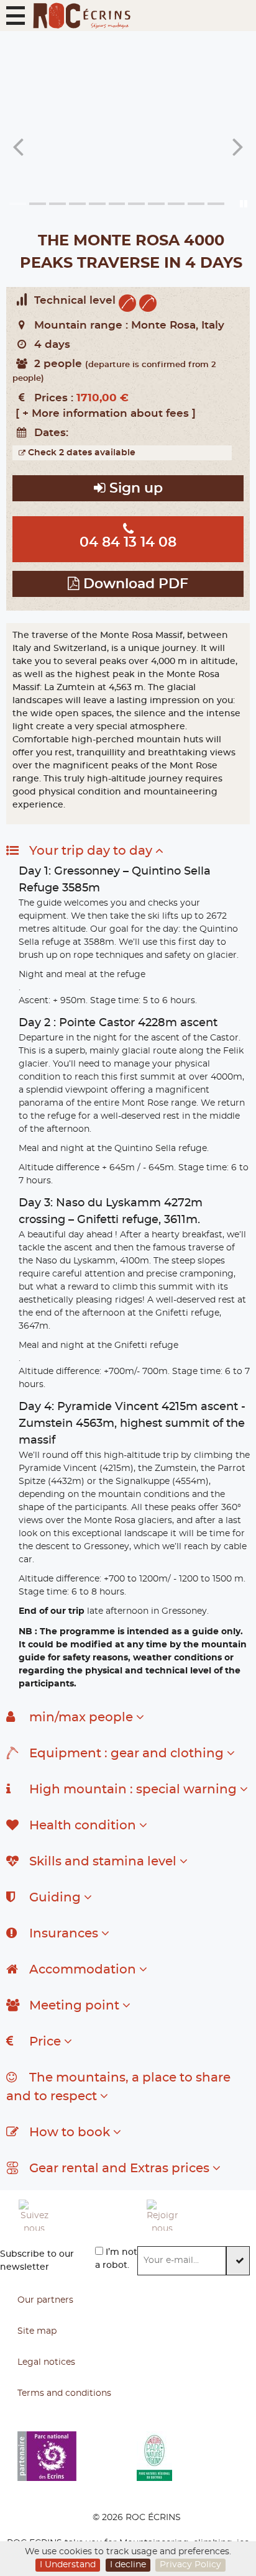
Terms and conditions (64, 2393)
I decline (128, 2565)
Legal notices (46, 2362)
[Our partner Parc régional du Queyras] (196, 2456)
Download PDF (134, 584)
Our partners (45, 2300)
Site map (37, 2331)
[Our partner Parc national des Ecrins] (77, 2456)
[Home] (81, 16)
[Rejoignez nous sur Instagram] (201, 2215)
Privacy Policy (190, 2565)
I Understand (68, 2565)
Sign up (134, 489)
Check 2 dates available (80, 453)
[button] (16, 16)
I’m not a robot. (116, 2259)
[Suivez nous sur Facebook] (73, 2215)
